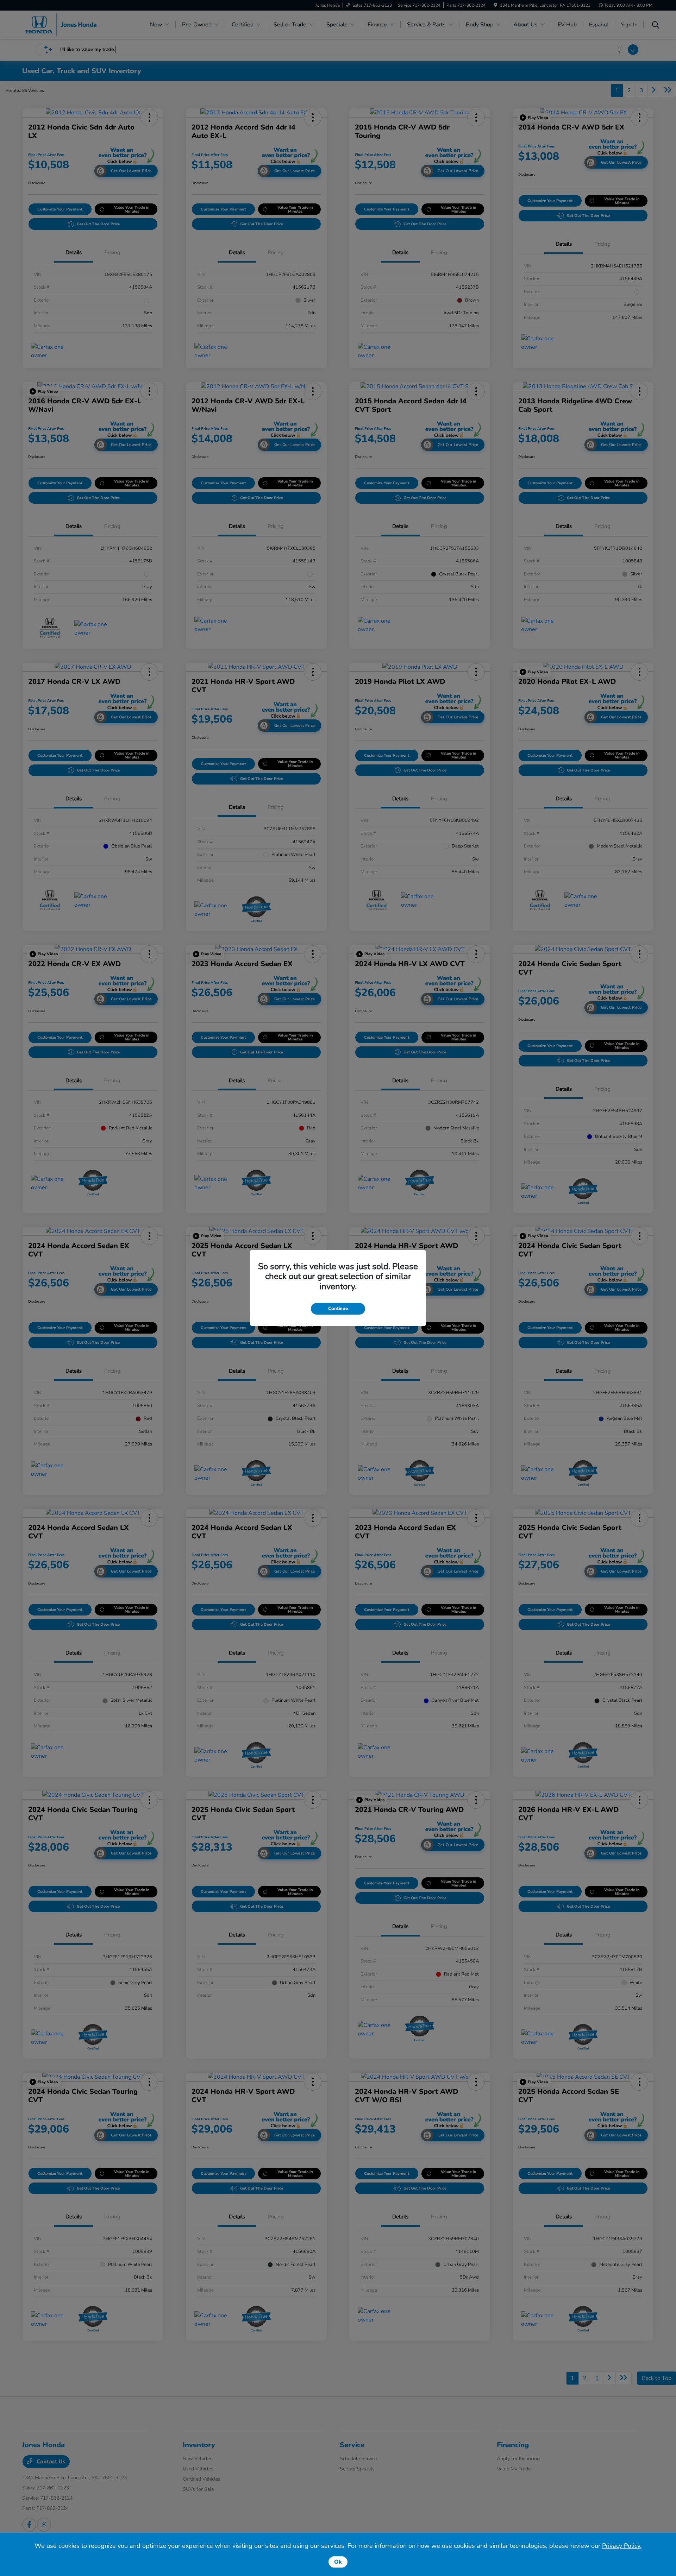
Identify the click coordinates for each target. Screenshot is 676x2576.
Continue (338, 1309)
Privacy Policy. (622, 2546)
